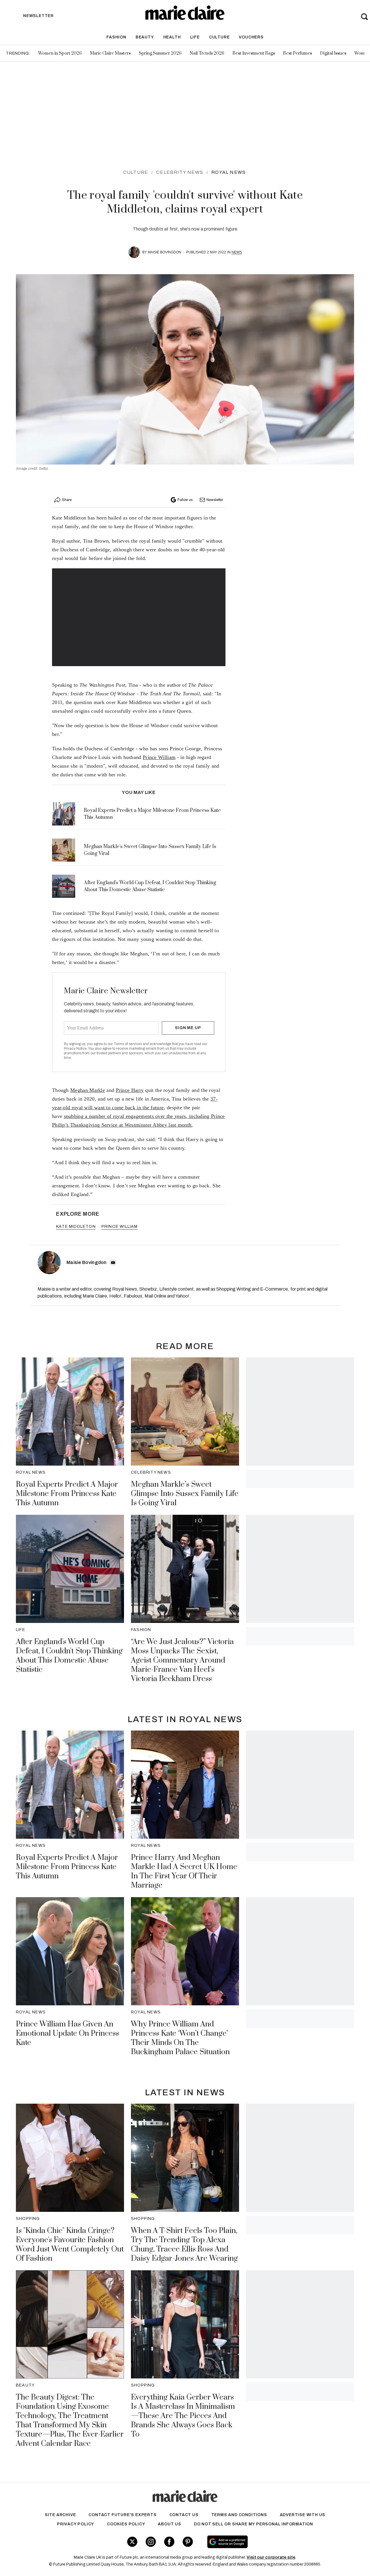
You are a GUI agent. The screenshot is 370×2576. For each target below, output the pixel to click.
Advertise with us (303, 2515)
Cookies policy (126, 2524)
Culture (219, 37)
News (237, 252)
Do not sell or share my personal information (254, 2524)
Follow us (185, 500)
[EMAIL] (113, 1263)
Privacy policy (76, 2524)
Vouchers (251, 37)
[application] (139, 617)
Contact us (184, 2515)
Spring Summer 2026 (160, 53)
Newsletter (215, 500)
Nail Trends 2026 (207, 53)
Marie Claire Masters (110, 53)
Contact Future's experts (122, 2515)
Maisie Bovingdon (164, 252)
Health (172, 37)
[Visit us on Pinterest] (188, 2542)
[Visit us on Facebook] (169, 2542)
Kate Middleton (76, 1227)
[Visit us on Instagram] (151, 2542)
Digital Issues (333, 53)
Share (67, 500)
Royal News (229, 172)
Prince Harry (130, 1090)
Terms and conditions (239, 2515)
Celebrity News (180, 172)
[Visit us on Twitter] (132, 2542)
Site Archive (60, 2515)
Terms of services (128, 1044)
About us (169, 2524)
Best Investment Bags (254, 53)
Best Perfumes (297, 53)
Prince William (159, 757)
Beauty (145, 37)
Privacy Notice (75, 1049)
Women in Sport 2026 (60, 53)
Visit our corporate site (271, 2557)
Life (195, 37)
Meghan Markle (88, 1090)
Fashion (116, 37)
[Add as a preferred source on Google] (262, 2542)
